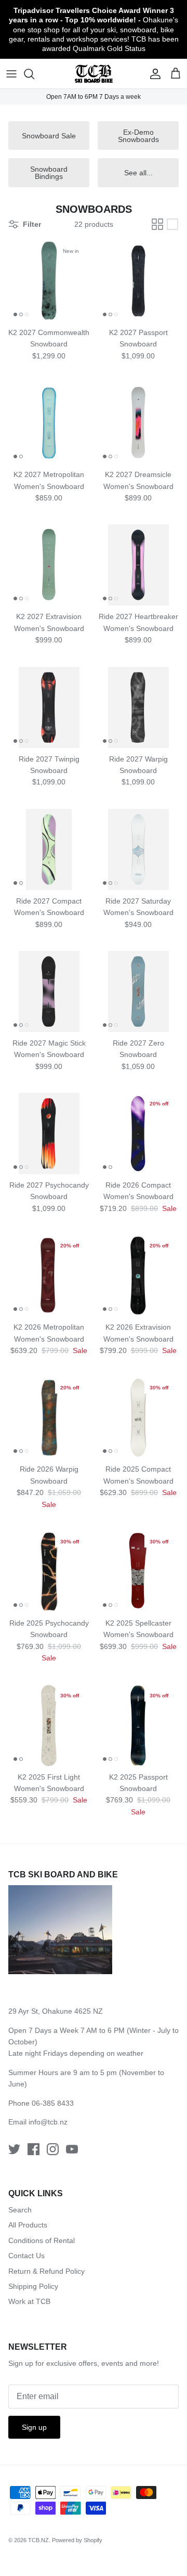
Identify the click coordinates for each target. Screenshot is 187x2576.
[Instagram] (53, 2149)
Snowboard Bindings (49, 173)
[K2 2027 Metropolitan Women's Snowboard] (49, 423)
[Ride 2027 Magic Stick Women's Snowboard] (49, 991)
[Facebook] (34, 2149)
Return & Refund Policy (46, 2271)
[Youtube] (72, 2149)
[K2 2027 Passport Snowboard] (138, 281)
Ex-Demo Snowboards (138, 136)
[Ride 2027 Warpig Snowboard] (138, 707)
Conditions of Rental (42, 2240)
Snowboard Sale (49, 136)
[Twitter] (14, 2149)
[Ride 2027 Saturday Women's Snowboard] (138, 849)
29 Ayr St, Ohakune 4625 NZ (56, 2011)
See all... (138, 173)
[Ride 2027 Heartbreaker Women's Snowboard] (138, 565)
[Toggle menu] (11, 74)
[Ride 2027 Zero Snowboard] (138, 991)
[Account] (153, 74)
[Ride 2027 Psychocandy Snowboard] (49, 1134)
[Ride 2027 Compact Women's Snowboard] (49, 849)
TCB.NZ (38, 2540)
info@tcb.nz (48, 2122)
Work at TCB (29, 2301)
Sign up (34, 2427)
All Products (28, 2225)
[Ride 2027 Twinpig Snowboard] (49, 707)
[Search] (34, 74)
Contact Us (26, 2256)
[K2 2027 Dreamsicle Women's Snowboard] (138, 423)
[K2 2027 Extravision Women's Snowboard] (49, 565)
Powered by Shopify (77, 2540)
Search (20, 2210)
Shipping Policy (33, 2286)
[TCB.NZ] (94, 74)
